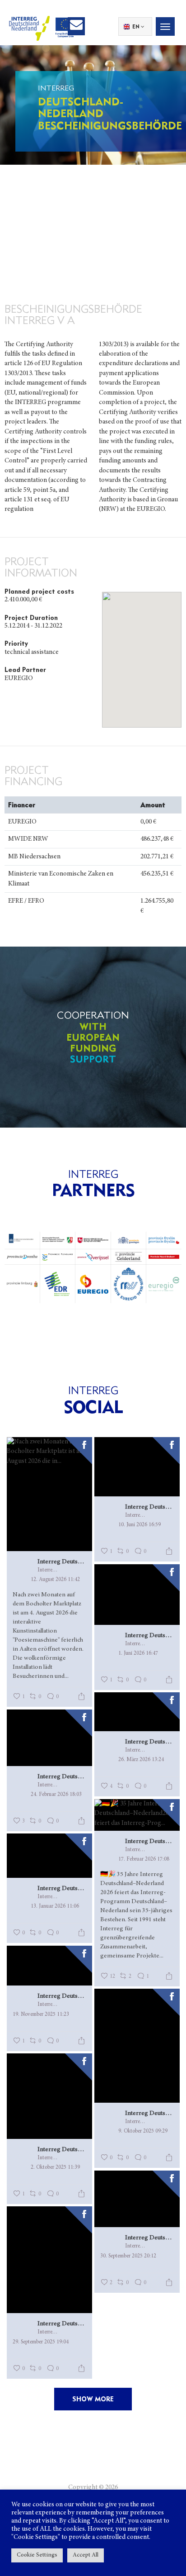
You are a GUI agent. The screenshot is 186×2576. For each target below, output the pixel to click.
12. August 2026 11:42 (55, 1580)
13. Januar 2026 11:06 (55, 1906)
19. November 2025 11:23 (41, 2014)
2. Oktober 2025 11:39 (55, 2167)
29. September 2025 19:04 (41, 2342)
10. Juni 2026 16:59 (139, 1525)
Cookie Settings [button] (37, 2555)
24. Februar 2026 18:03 (56, 1795)
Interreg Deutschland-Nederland (62, 1562)
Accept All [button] (86, 2555)
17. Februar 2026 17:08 (144, 1859)
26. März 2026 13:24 (141, 1760)
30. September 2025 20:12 (128, 2256)
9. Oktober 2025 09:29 (143, 2131)
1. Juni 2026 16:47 (138, 1653)
